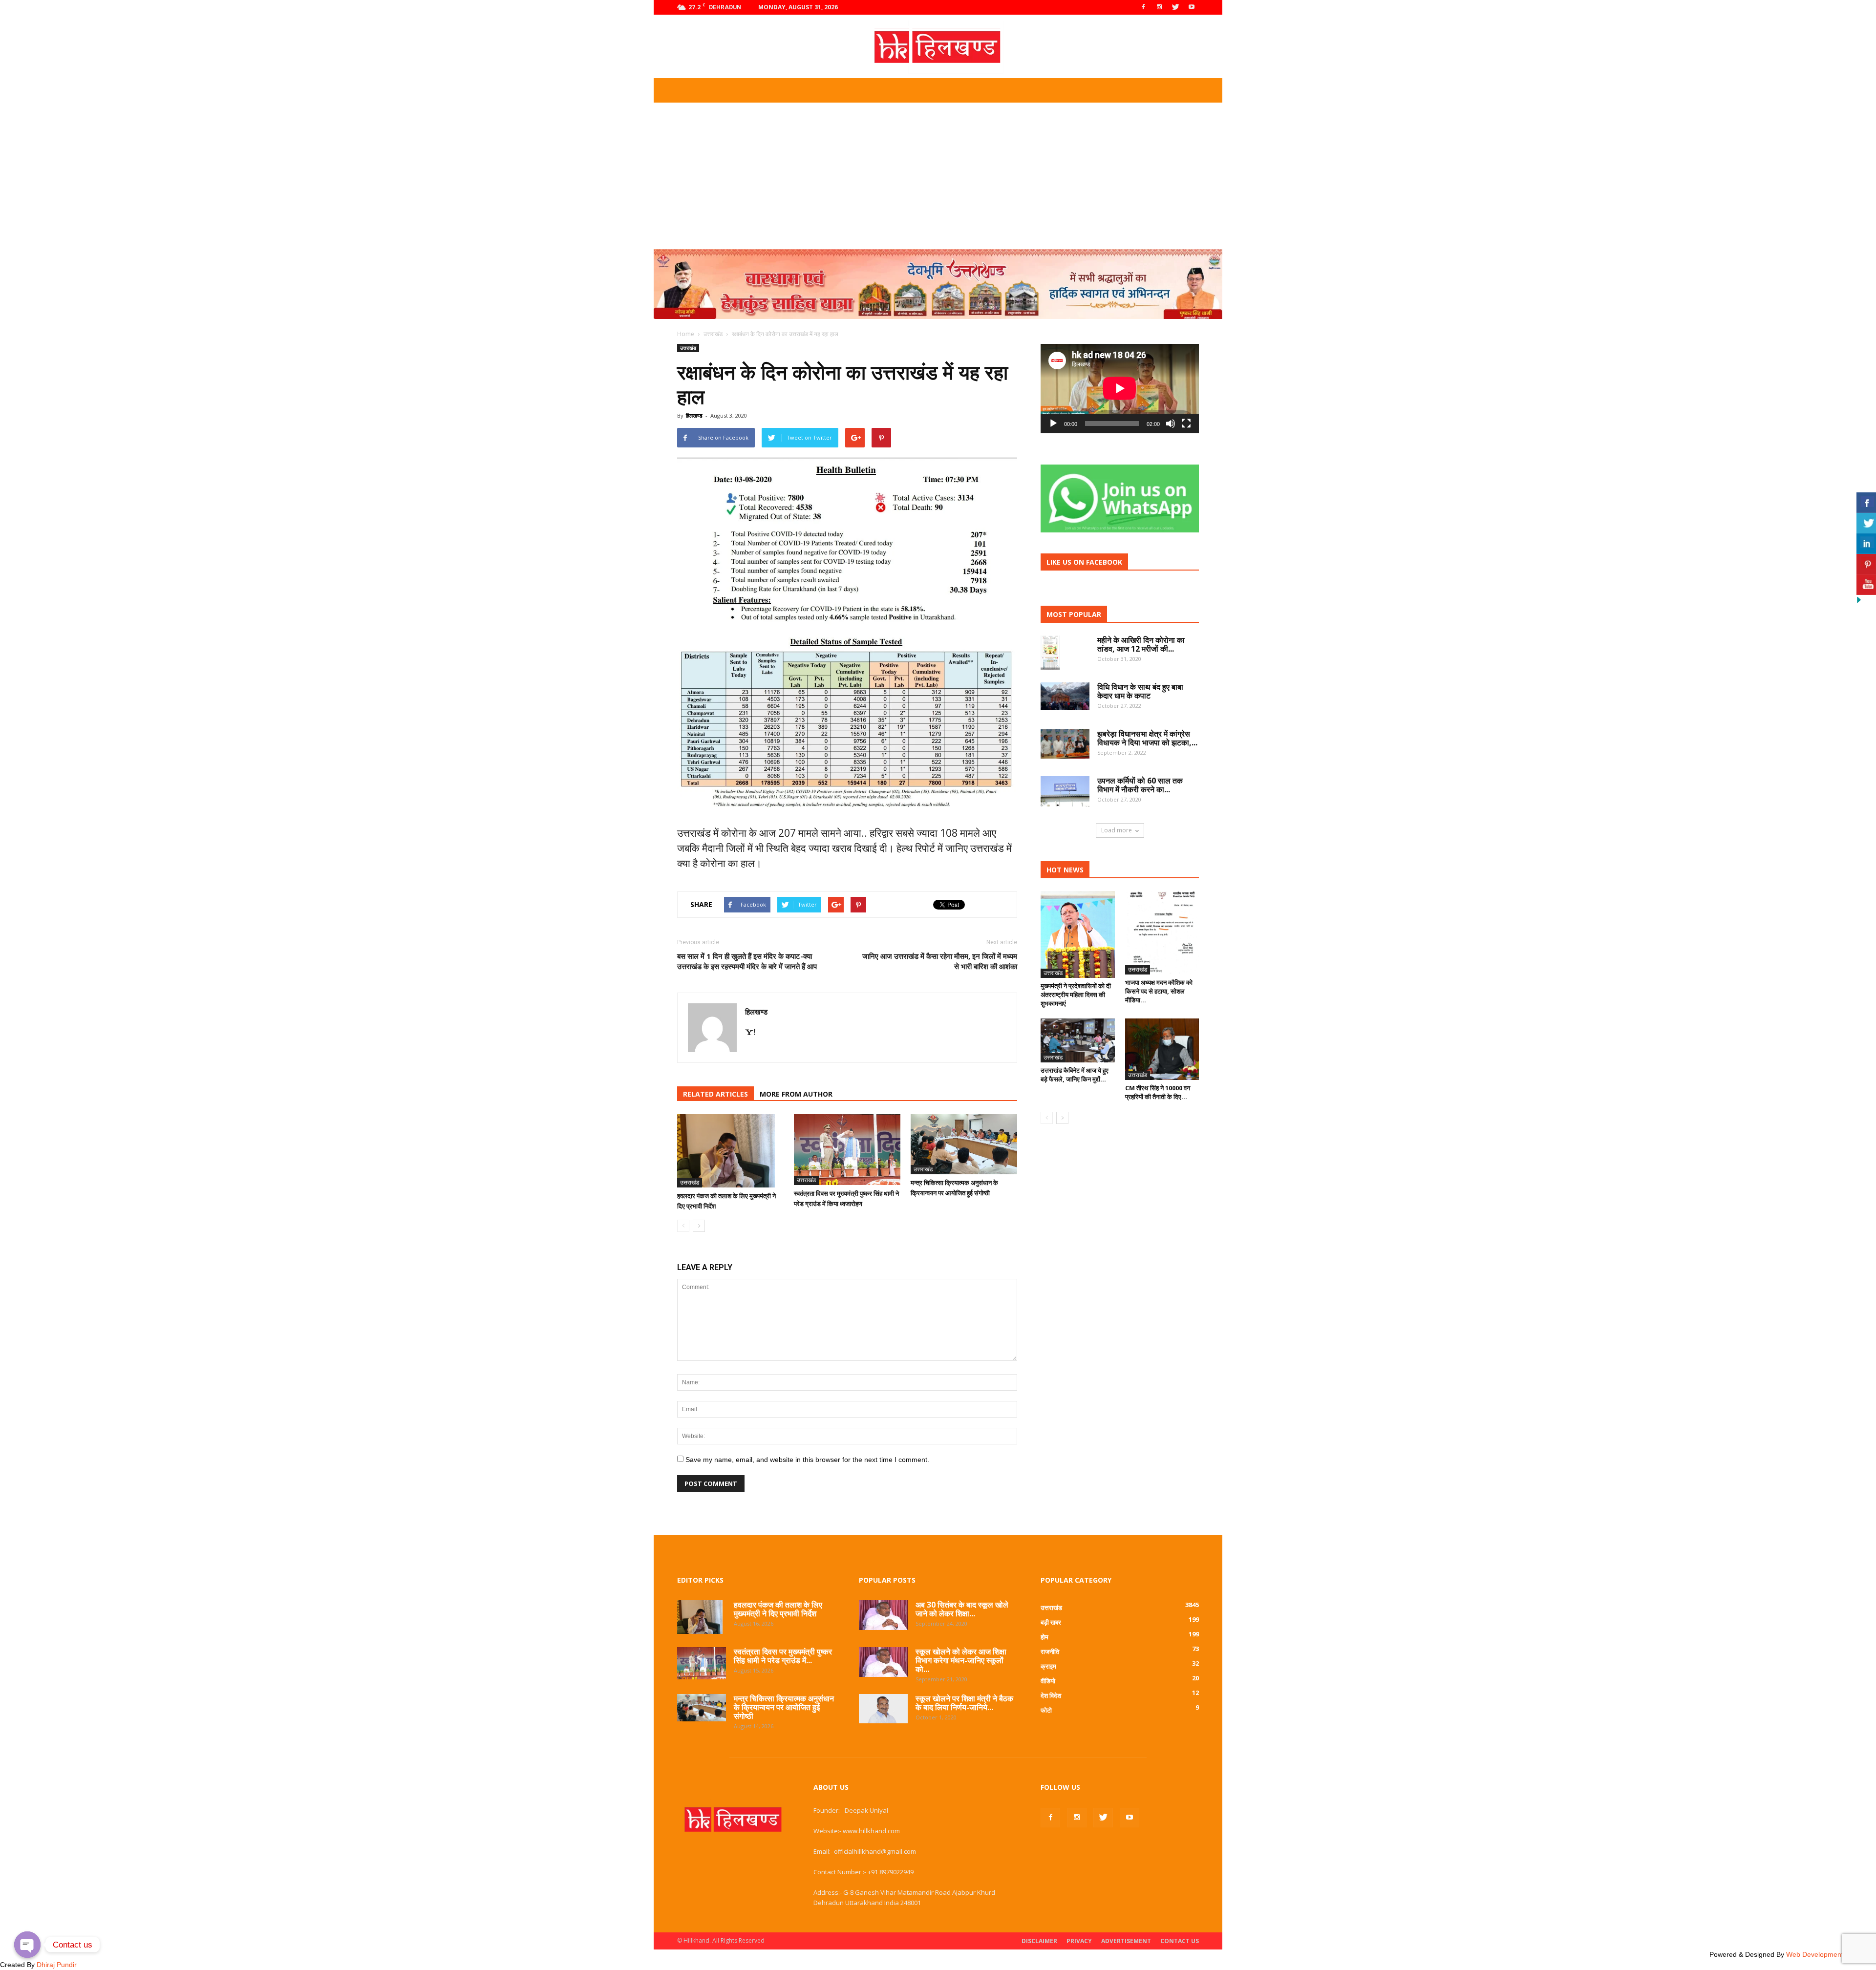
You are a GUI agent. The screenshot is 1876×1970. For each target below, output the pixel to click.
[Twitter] (1175, 7)
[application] (1120, 389)
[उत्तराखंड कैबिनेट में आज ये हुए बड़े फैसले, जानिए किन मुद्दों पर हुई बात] (1078, 1040)
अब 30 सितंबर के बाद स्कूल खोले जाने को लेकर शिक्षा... (962, 1609)
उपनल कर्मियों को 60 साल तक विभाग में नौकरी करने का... (1140, 785)
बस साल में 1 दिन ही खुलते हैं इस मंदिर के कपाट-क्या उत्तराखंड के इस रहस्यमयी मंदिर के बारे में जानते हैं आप (747, 961)
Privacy (1079, 1941)
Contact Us (1180, 1941)
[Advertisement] (938, 176)
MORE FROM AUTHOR (796, 1094)
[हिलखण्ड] (938, 47)
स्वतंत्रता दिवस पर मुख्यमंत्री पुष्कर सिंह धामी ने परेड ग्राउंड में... (783, 1656)
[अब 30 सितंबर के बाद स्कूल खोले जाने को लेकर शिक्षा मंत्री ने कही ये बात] (883, 1615)
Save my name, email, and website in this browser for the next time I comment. (807, 1460)
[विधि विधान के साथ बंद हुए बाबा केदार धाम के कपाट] (1065, 696)
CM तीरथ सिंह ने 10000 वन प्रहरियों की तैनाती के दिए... (1158, 1092)
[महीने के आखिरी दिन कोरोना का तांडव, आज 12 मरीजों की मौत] (1050, 653)
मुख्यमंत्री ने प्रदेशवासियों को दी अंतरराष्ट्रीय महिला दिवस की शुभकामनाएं (1076, 995)
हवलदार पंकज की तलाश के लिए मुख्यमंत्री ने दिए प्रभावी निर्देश (778, 1609)
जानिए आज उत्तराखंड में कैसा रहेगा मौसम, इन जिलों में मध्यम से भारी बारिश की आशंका (940, 961)
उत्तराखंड (688, 348)
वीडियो (1048, 1681)
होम (1045, 1637)
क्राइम (1048, 1666)
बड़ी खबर (1051, 1622)
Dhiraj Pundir (57, 1965)
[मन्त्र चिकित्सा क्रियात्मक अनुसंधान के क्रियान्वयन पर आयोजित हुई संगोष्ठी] (964, 1144)
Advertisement (1126, 1941)
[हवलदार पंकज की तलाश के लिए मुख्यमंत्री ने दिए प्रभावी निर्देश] (730, 1151)
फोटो (1046, 1710)
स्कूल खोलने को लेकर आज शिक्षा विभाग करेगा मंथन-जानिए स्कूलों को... (961, 1660)
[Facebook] (1143, 7)
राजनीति (1050, 1652)
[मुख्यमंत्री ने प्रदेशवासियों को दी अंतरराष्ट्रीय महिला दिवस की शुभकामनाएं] (1078, 934)
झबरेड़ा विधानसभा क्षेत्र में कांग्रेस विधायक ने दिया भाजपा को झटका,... (1147, 738)
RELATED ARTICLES (715, 1094)
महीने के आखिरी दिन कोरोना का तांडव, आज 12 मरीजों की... (1141, 644)
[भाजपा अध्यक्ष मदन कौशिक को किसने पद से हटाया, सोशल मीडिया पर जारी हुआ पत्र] (1162, 932)
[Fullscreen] (1186, 424)
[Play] (1053, 424)
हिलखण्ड (694, 415)
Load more (1117, 830)
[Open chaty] (27, 1945)
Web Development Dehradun (1831, 1954)
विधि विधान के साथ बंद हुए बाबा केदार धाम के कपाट (1140, 691)
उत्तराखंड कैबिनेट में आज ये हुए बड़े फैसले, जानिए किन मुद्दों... (1075, 1075)
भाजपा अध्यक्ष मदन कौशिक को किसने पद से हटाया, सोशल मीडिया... (1159, 991)
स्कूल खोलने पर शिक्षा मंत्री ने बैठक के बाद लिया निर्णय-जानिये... (964, 1703)
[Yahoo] (754, 1033)
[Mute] (1171, 424)
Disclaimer (1039, 1941)
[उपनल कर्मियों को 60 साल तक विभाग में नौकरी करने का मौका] (1065, 791)
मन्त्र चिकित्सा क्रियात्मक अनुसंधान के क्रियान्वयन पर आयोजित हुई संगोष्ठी (784, 1707)
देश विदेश (1051, 1695)
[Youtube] (1192, 7)
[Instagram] (1159, 7)
